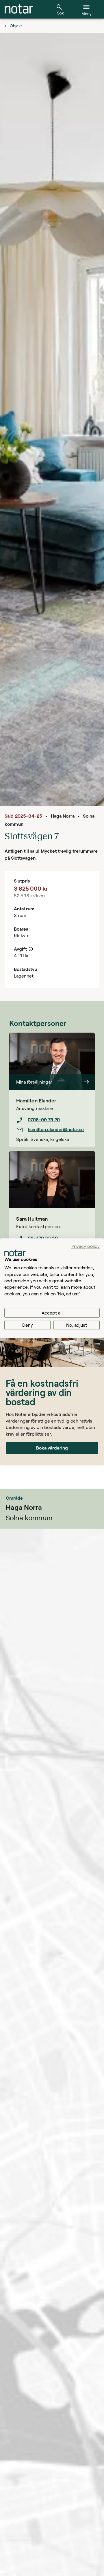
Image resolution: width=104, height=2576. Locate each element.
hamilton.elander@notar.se (56, 1129)
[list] (52, 1125)
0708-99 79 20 (44, 1119)
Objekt (16, 26)
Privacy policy (86, 1246)
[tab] (19, 9)
